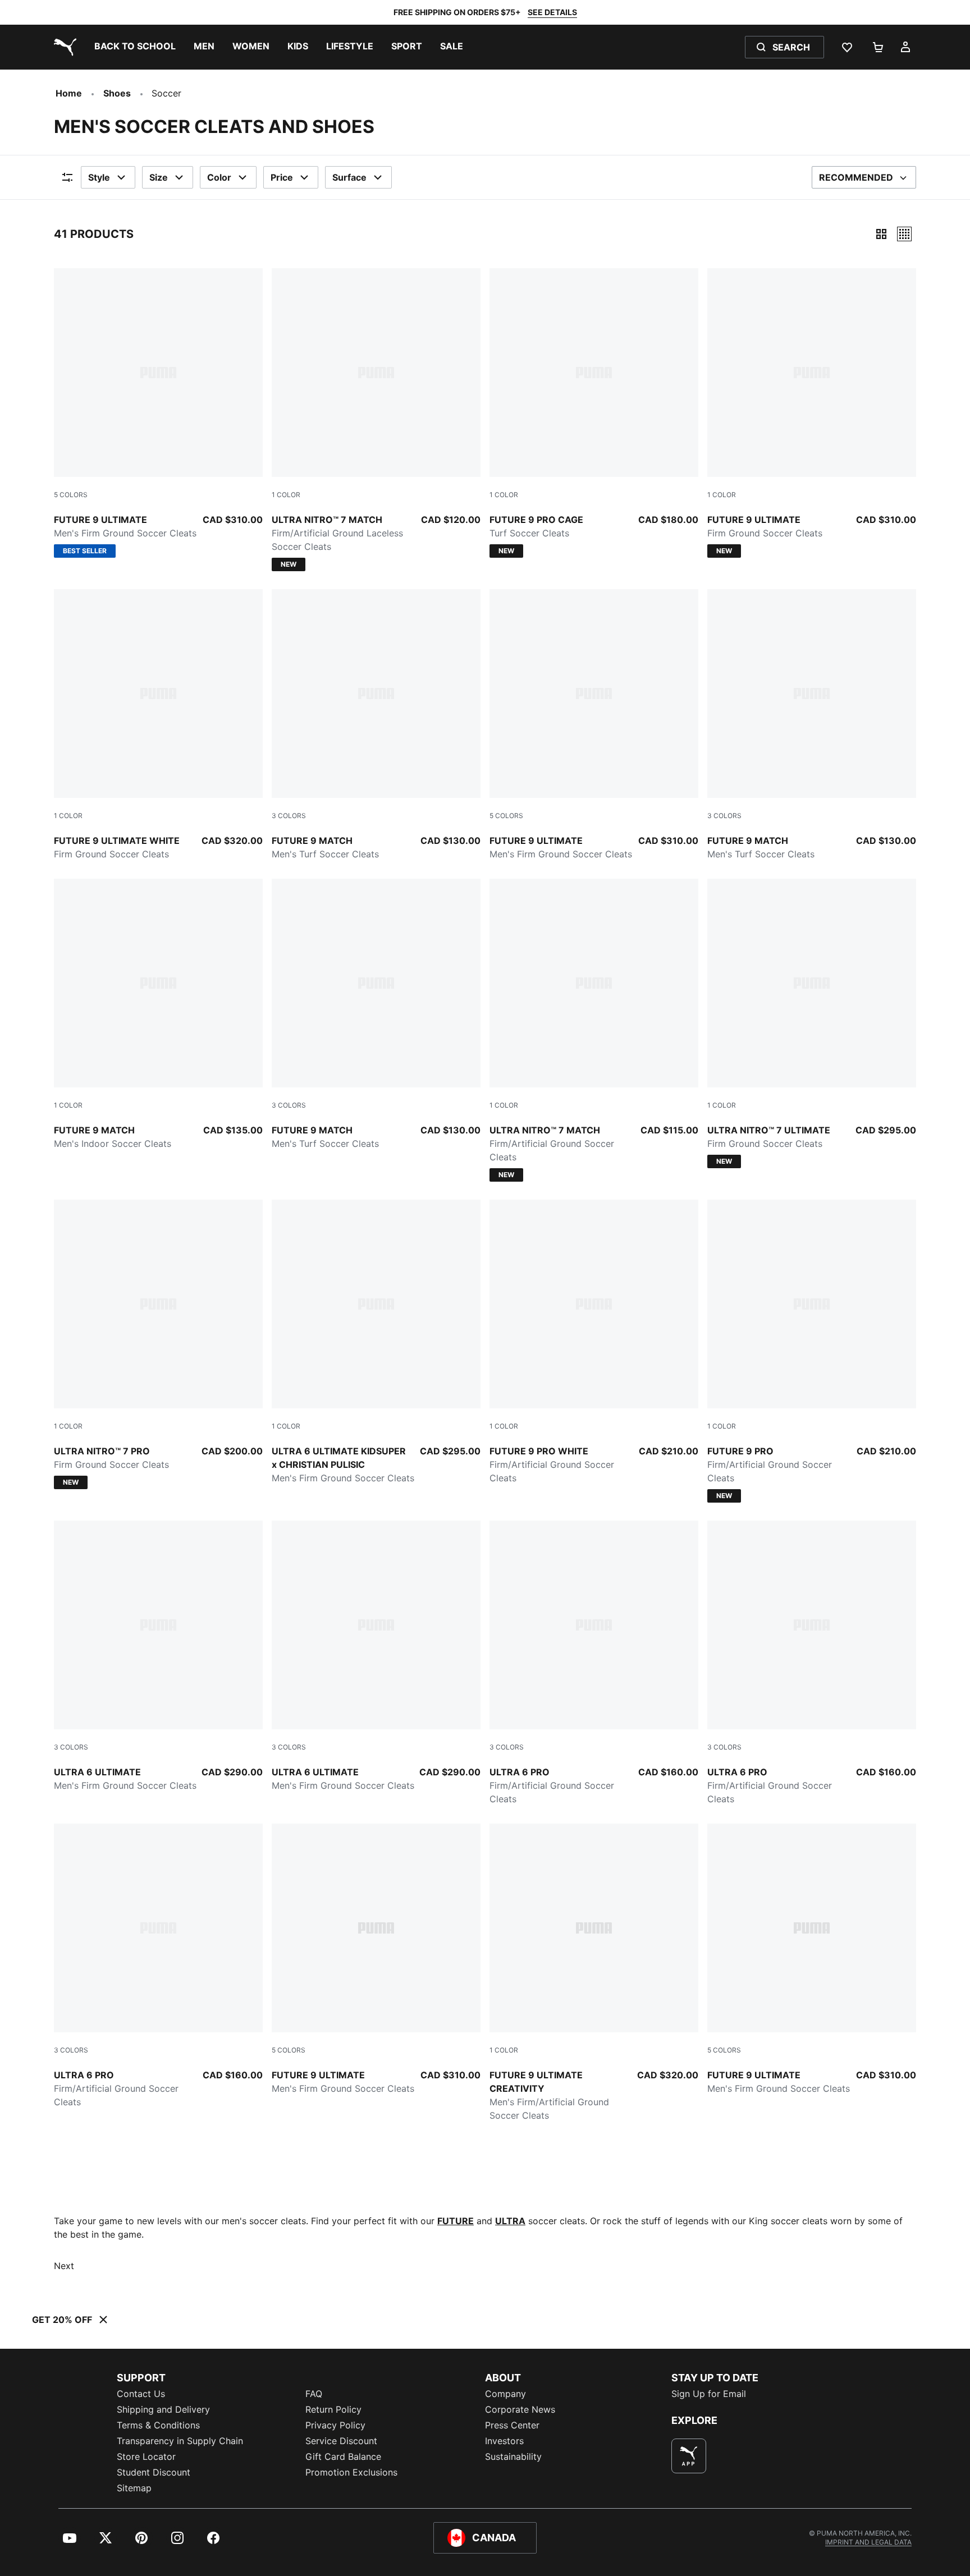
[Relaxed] (904, 234)
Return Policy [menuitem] (333, 2409)
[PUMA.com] (63, 47)
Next (64, 2266)
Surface (349, 177)
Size (159, 177)
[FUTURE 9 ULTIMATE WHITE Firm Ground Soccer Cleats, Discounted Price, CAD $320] (158, 725)
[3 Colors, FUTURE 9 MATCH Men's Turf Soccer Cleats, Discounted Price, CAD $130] (376, 725)
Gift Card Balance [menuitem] (343, 2456)
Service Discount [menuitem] (341, 2441)
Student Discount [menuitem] (154, 2472)
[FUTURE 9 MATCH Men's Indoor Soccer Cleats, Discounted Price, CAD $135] (158, 1014)
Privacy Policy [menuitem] (335, 2425)
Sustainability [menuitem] (513, 2456)
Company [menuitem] (505, 2394)
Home (69, 93)
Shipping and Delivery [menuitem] (163, 2409)
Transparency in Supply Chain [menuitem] (180, 2441)
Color (219, 177)
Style (99, 177)
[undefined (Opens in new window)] (689, 2456)
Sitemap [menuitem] (134, 2488)
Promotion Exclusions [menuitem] (351, 2472)
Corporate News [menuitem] (520, 2409)
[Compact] (881, 234)
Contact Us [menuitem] (141, 2394)
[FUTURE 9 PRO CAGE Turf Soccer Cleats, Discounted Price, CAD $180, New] (594, 413)
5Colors (71, 495)
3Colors (289, 816)
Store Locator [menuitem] (146, 2456)
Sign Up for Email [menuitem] (709, 2394)
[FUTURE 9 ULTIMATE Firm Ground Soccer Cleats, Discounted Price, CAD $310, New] (812, 413)
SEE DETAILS (552, 12)
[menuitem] (135, 47)
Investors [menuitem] (504, 2441)
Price (282, 177)
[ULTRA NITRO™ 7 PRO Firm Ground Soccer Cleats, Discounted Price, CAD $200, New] (158, 1344)
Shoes (117, 93)
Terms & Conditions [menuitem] (158, 2425)
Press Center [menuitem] (512, 2425)
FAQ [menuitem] (314, 2394)
